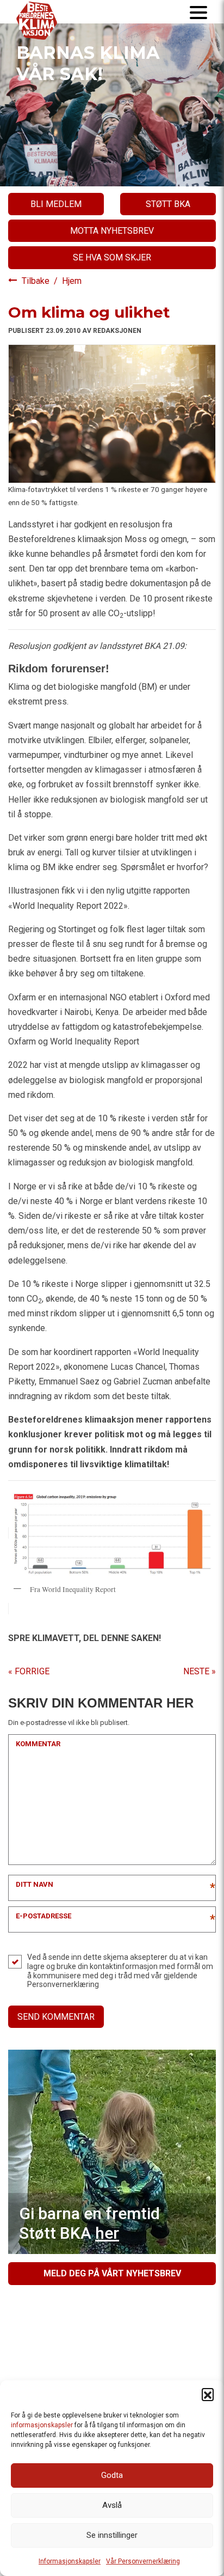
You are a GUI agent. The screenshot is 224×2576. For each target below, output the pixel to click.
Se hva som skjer (112, 257)
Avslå (112, 2505)
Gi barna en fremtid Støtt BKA (89, 2223)
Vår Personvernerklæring (143, 2561)
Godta (112, 2475)
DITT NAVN (35, 1884)
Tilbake (37, 281)
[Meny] (198, 12)
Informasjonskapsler (70, 2561)
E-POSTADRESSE (43, 1916)
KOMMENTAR (38, 1744)
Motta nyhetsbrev (112, 231)
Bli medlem (56, 204)
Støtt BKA (168, 204)
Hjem (72, 281)
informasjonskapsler (42, 2425)
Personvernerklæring (63, 1984)
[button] (208, 2394)
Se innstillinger (112, 2535)
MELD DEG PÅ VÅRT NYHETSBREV (112, 2273)
